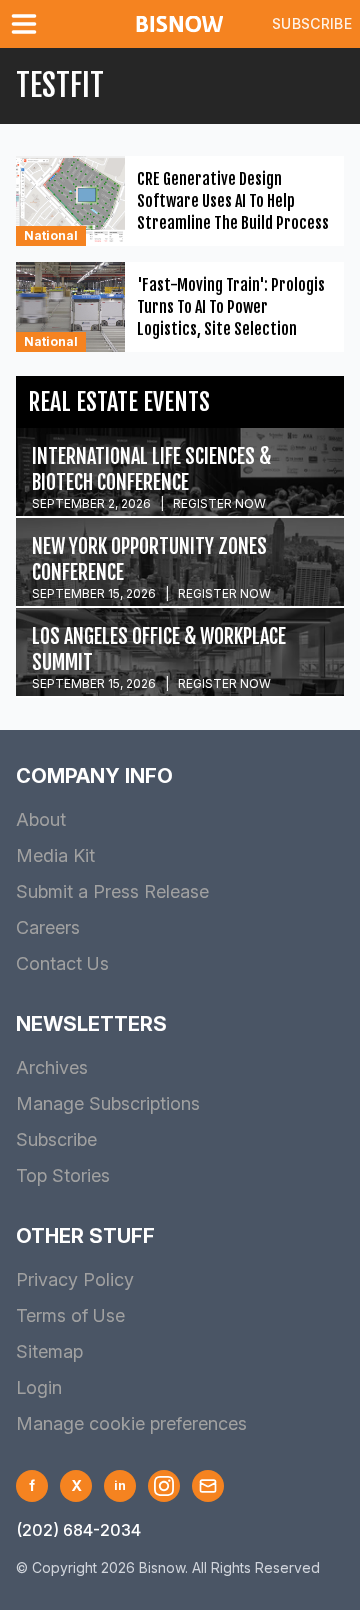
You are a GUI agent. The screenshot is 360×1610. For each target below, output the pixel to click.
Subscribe (312, 23)
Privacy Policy (75, 1279)
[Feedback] (208, 1486)
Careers (48, 927)
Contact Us (62, 963)
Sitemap (49, 1351)
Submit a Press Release (112, 891)
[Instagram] (164, 1486)
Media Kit (55, 855)
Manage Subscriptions (108, 1103)
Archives (52, 1067)
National (51, 235)
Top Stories (63, 1175)
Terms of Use (70, 1315)
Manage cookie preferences (131, 1423)
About (41, 819)
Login (39, 1387)
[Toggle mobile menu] (28, 24)
